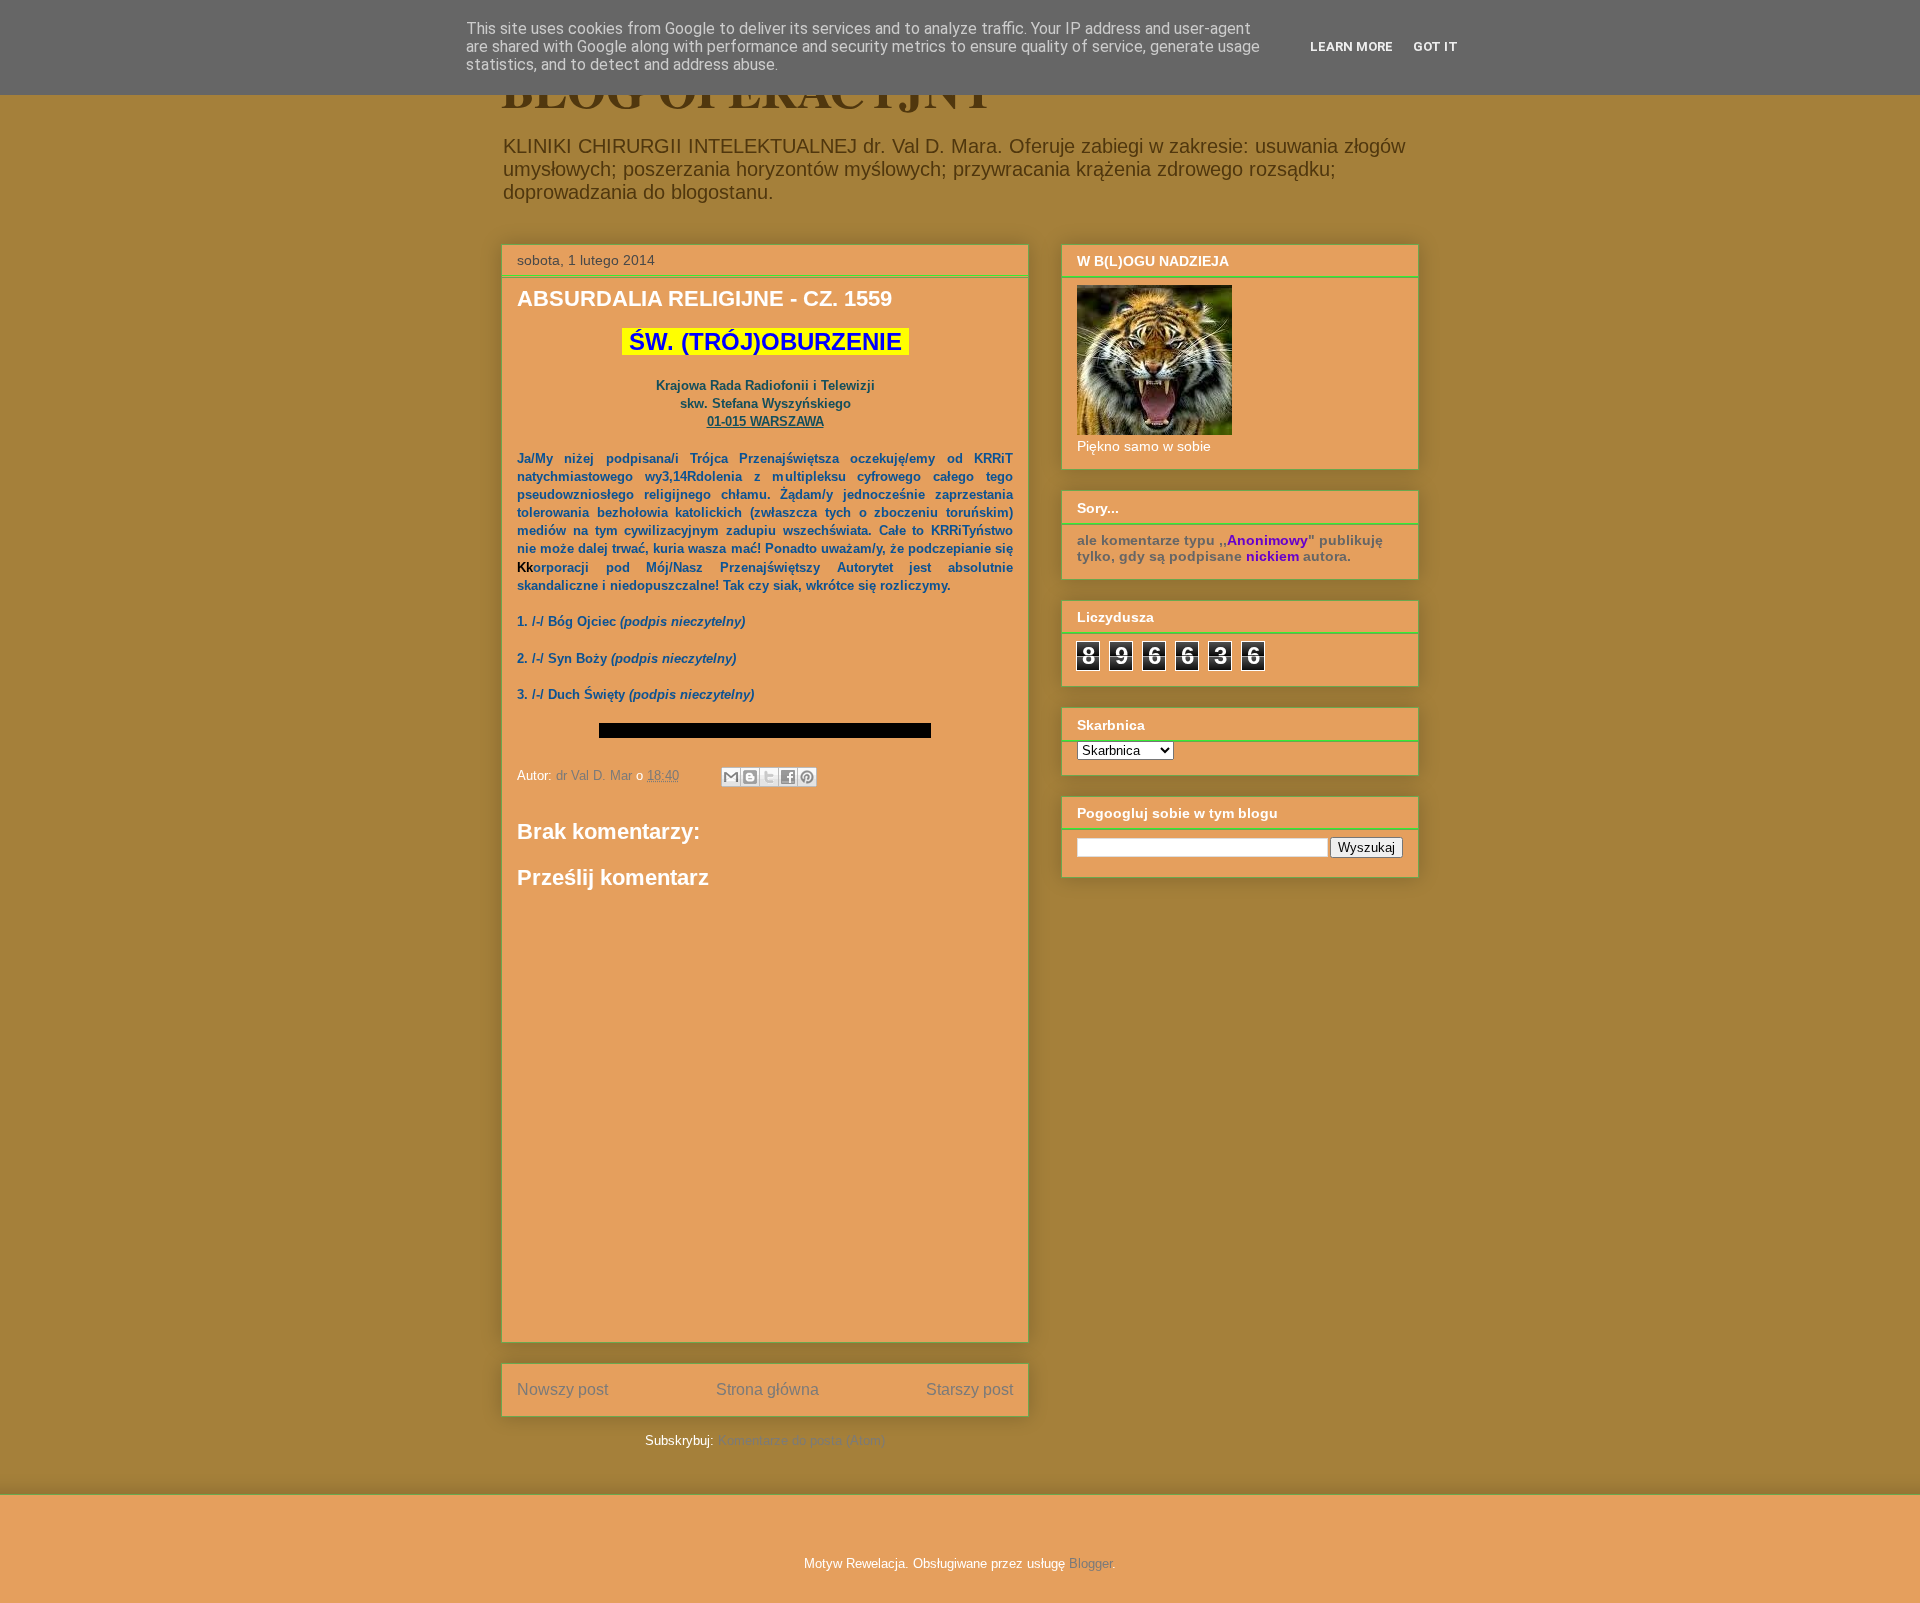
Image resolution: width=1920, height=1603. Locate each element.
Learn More (1351, 46)
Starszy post (969, 1389)
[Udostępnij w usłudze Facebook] (788, 777)
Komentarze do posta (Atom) (801, 1440)
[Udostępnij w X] (769, 777)
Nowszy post (562, 1389)
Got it (1435, 46)
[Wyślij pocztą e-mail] (731, 777)
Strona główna (767, 1389)
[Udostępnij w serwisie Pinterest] (807, 777)
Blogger (1090, 1563)
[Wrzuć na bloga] (750, 777)
